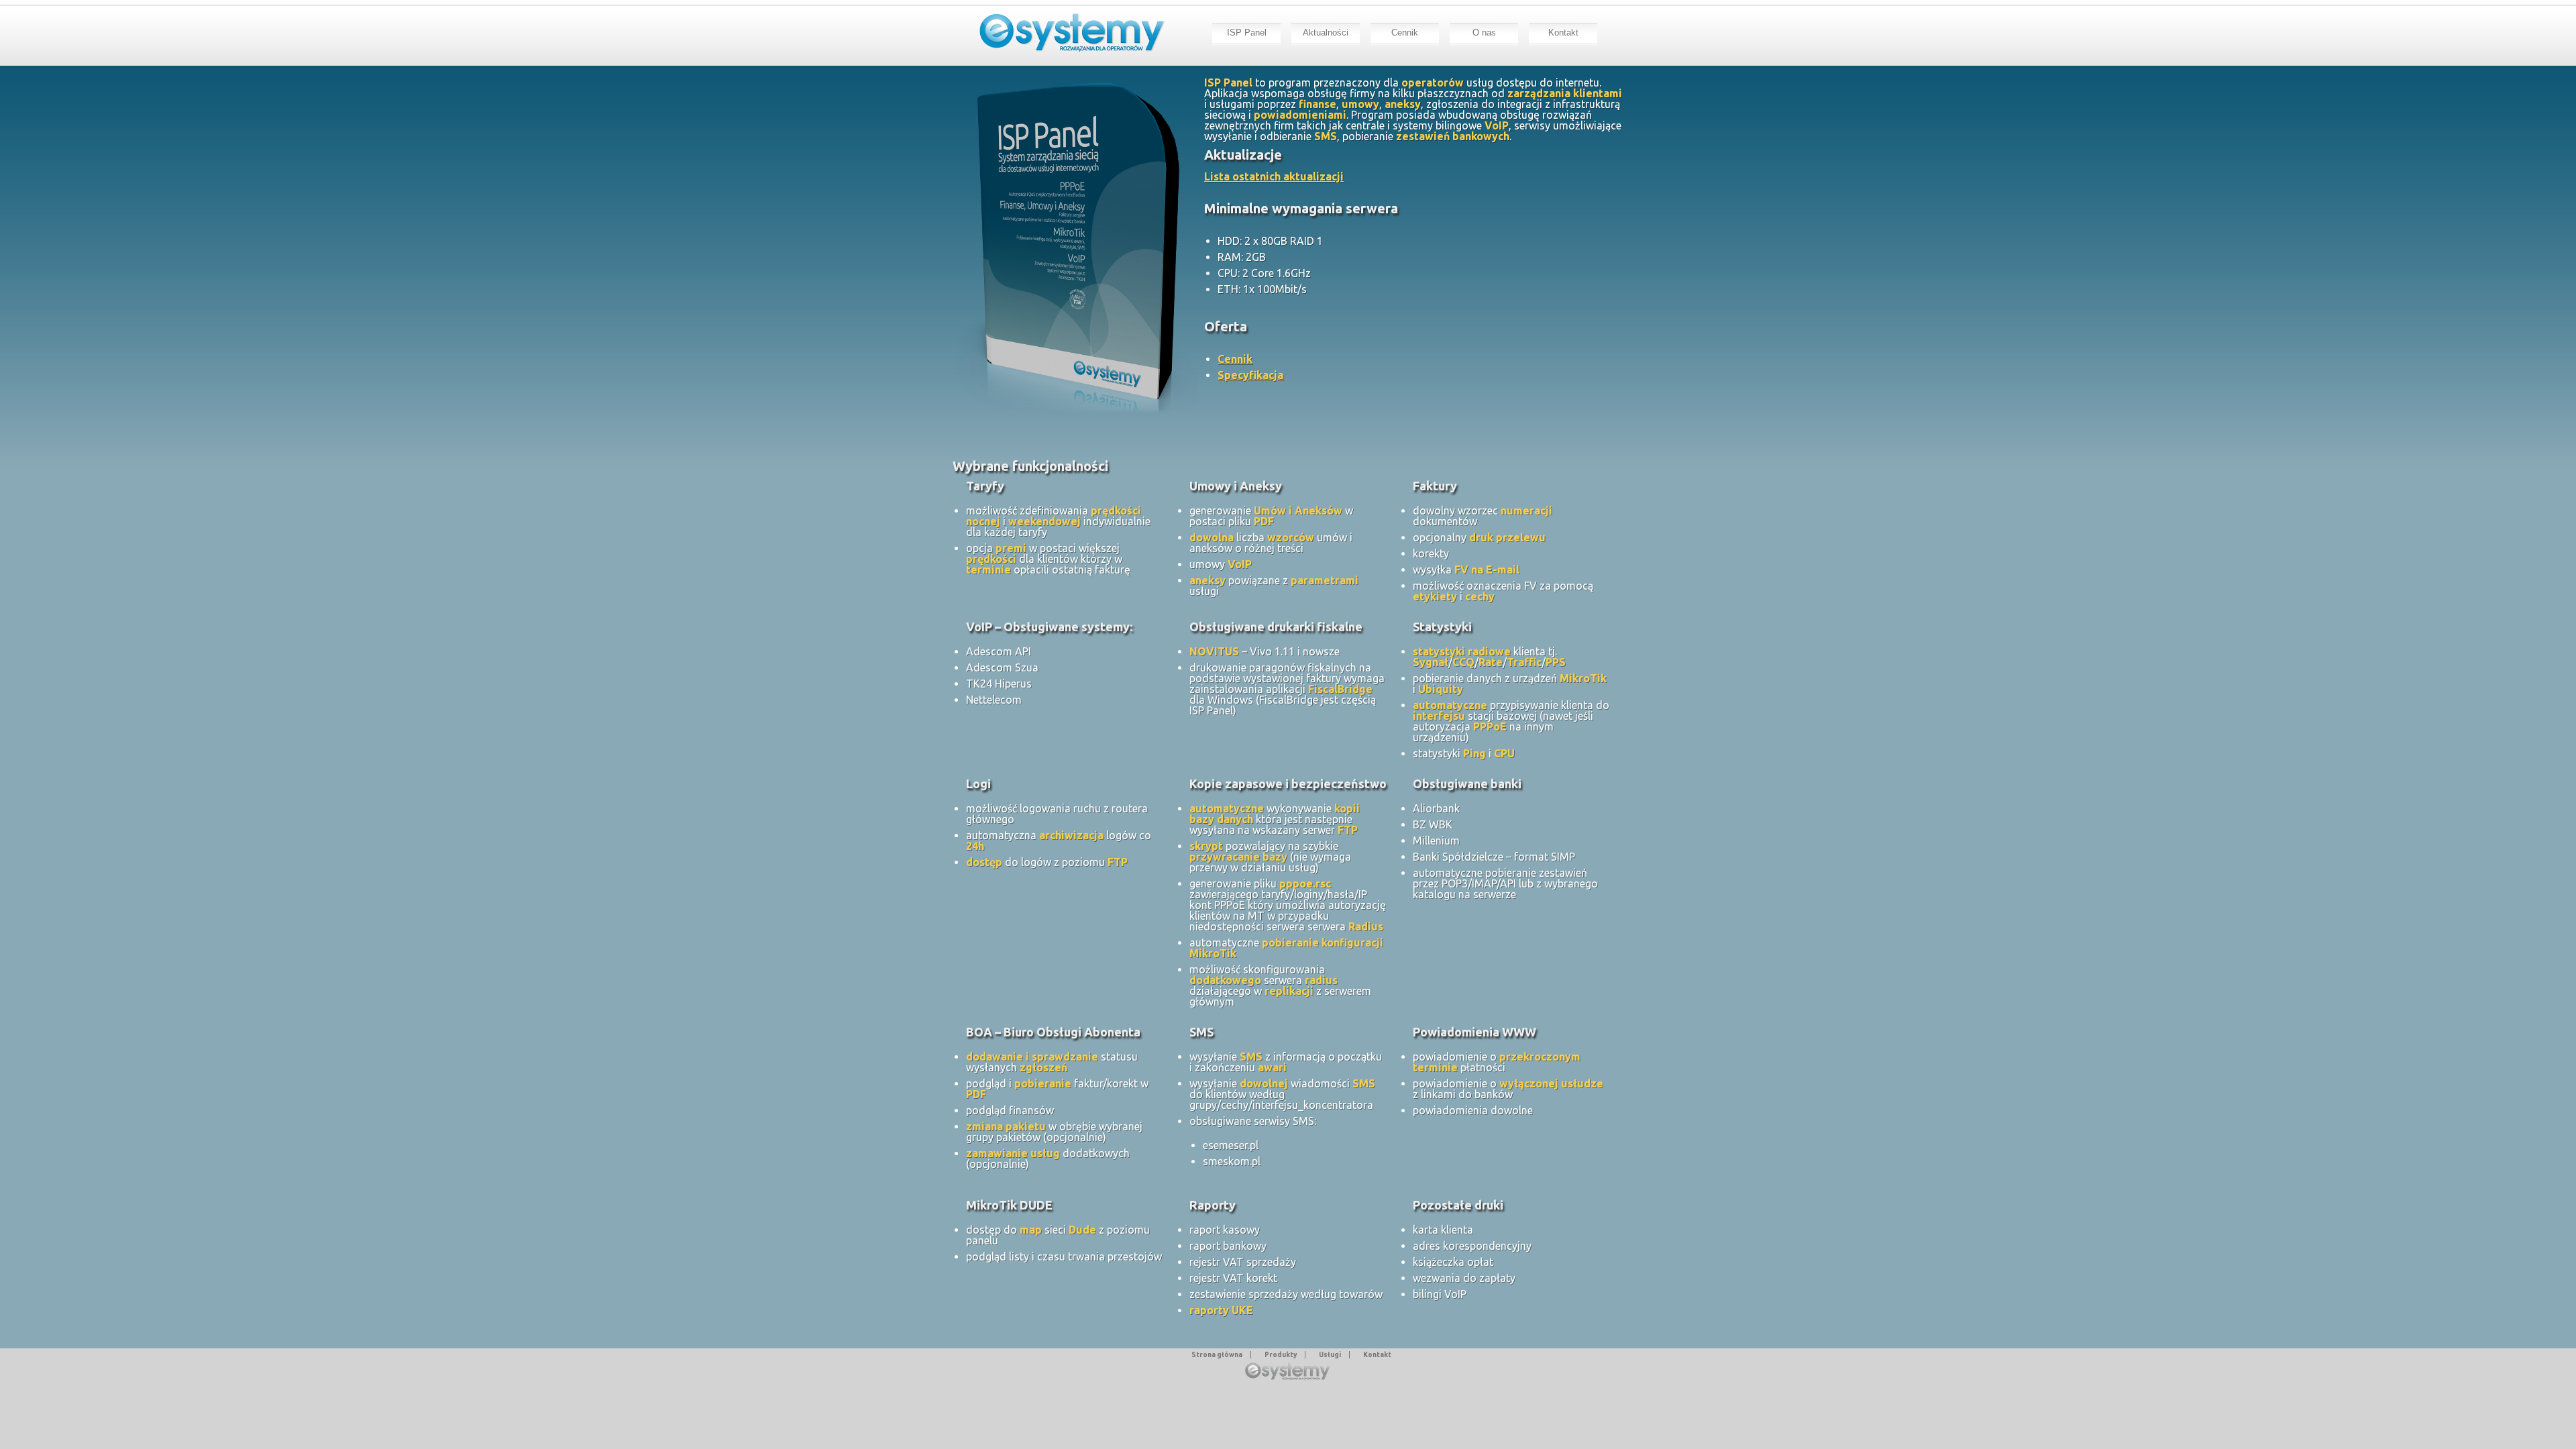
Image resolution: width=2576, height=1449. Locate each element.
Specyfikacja (1250, 375)
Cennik (1405, 33)
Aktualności (1326, 33)
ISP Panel (1247, 33)
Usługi (1330, 1355)
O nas (1484, 33)
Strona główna (1217, 1355)
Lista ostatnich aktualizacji (1274, 176)
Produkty (1281, 1355)
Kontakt (1563, 33)
